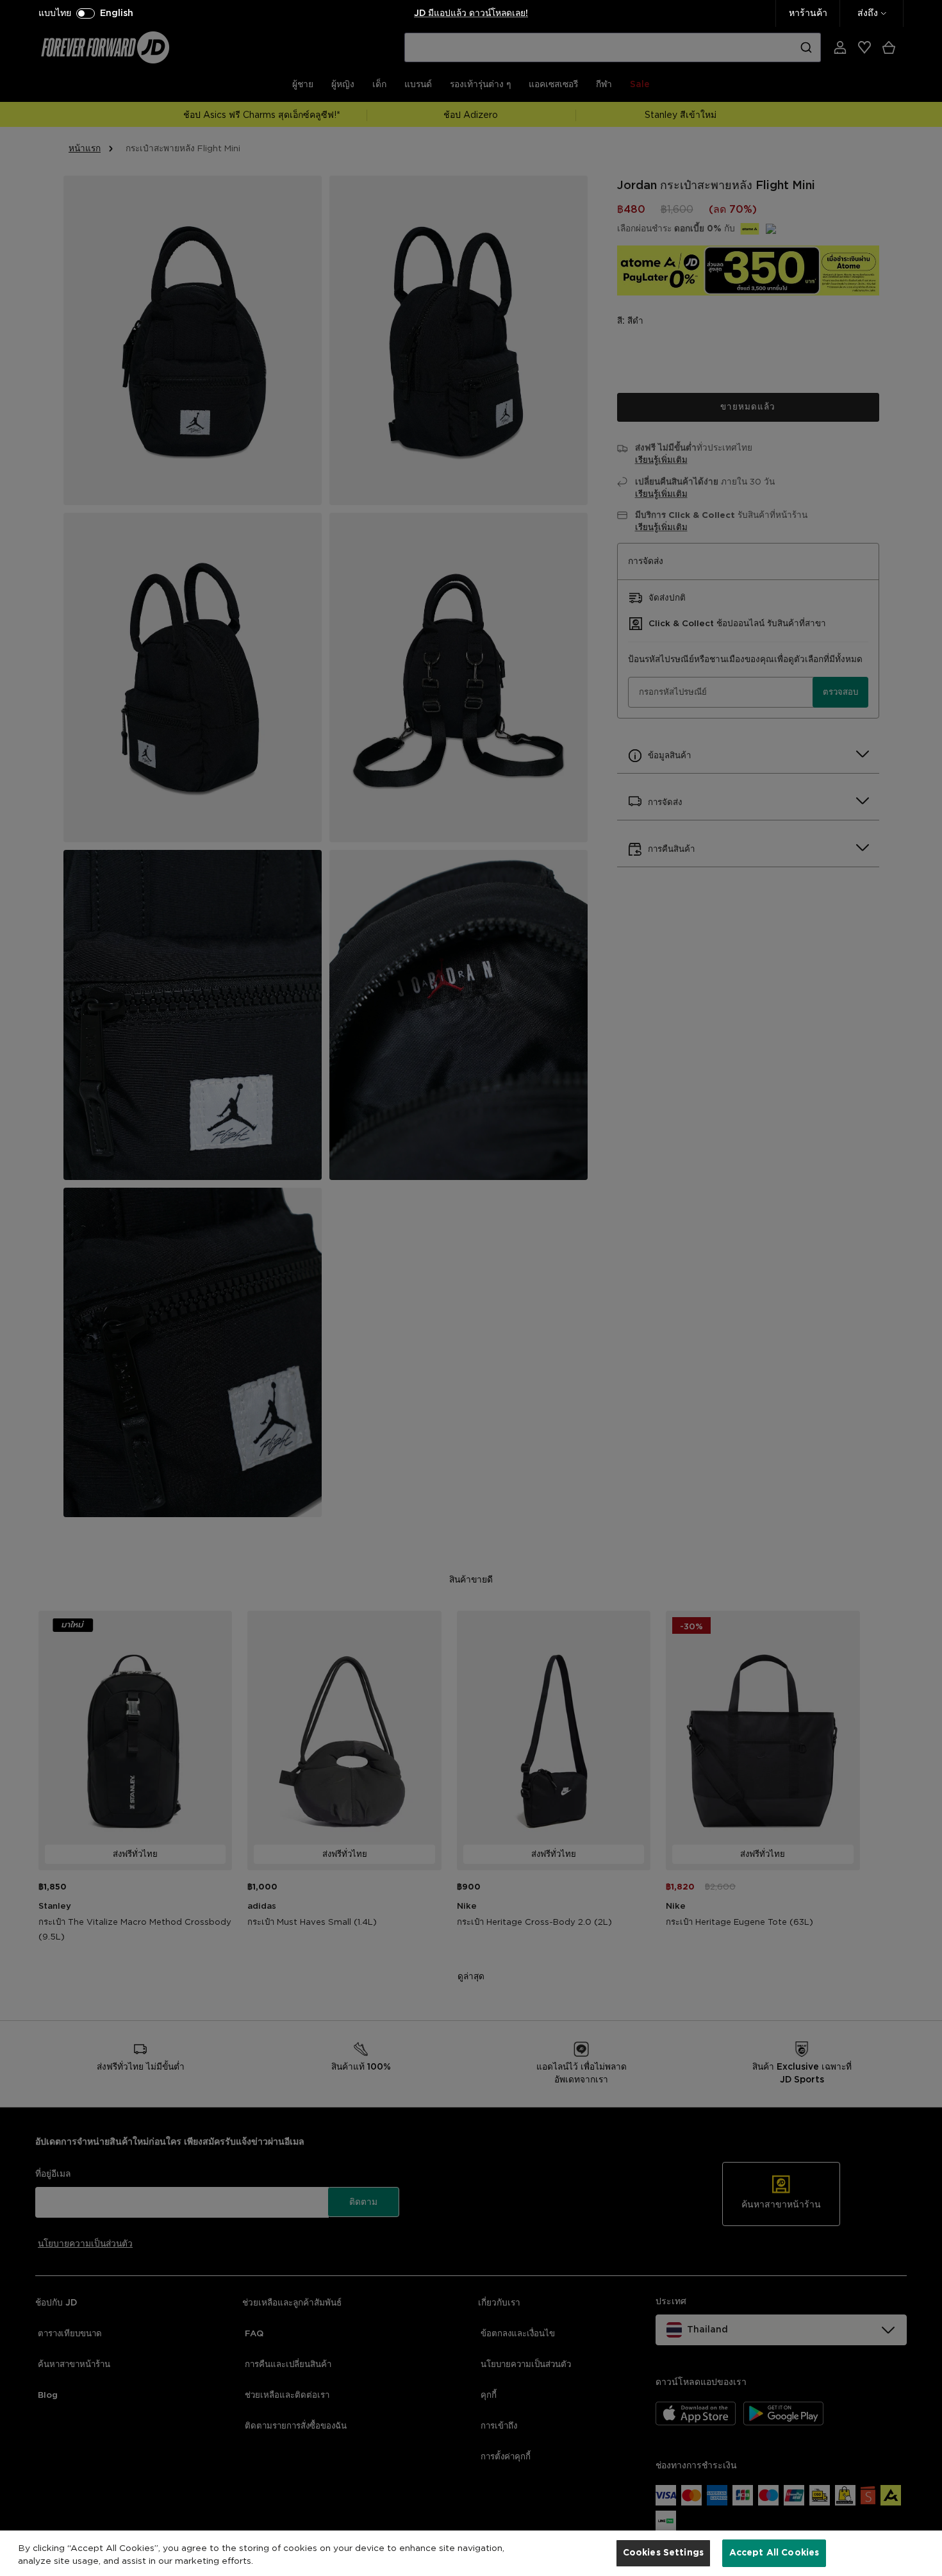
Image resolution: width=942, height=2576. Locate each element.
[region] (471, 2553)
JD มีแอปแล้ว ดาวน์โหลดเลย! (471, 13)
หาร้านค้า (808, 13)
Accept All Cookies (774, 2552)
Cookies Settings (663, 2552)
